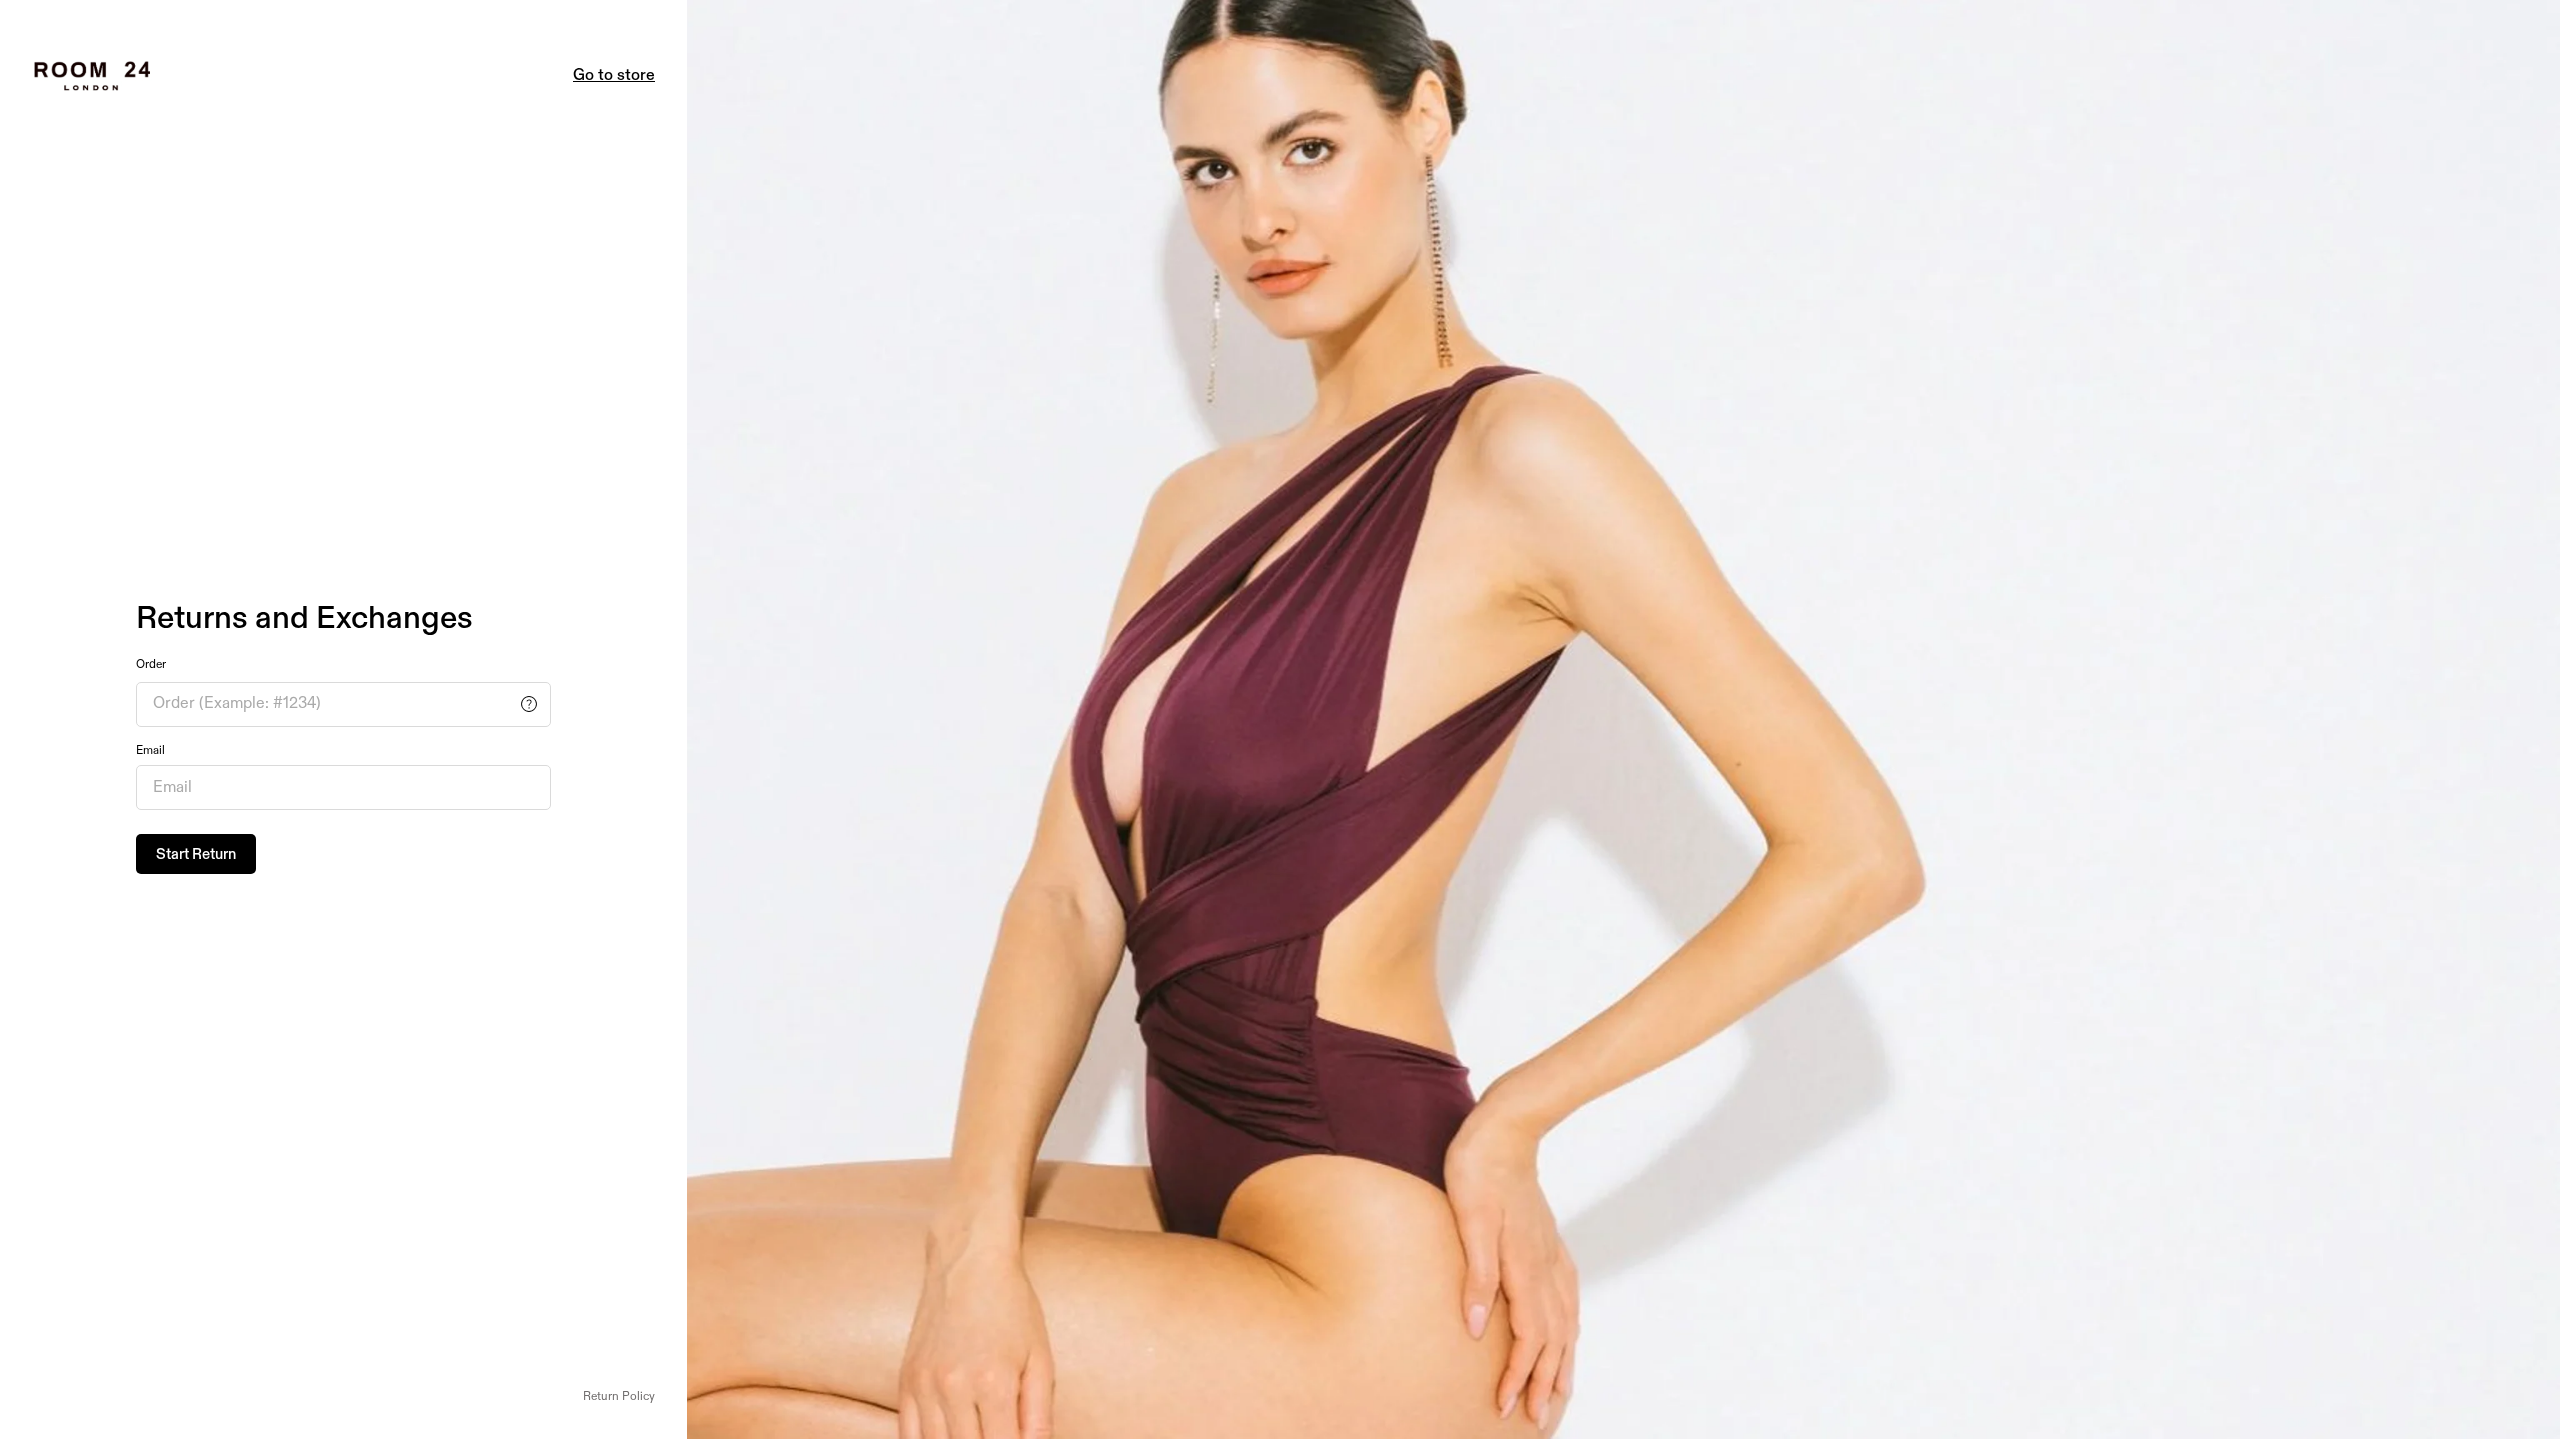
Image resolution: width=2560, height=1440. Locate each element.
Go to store (614, 76)
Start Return (196, 854)
